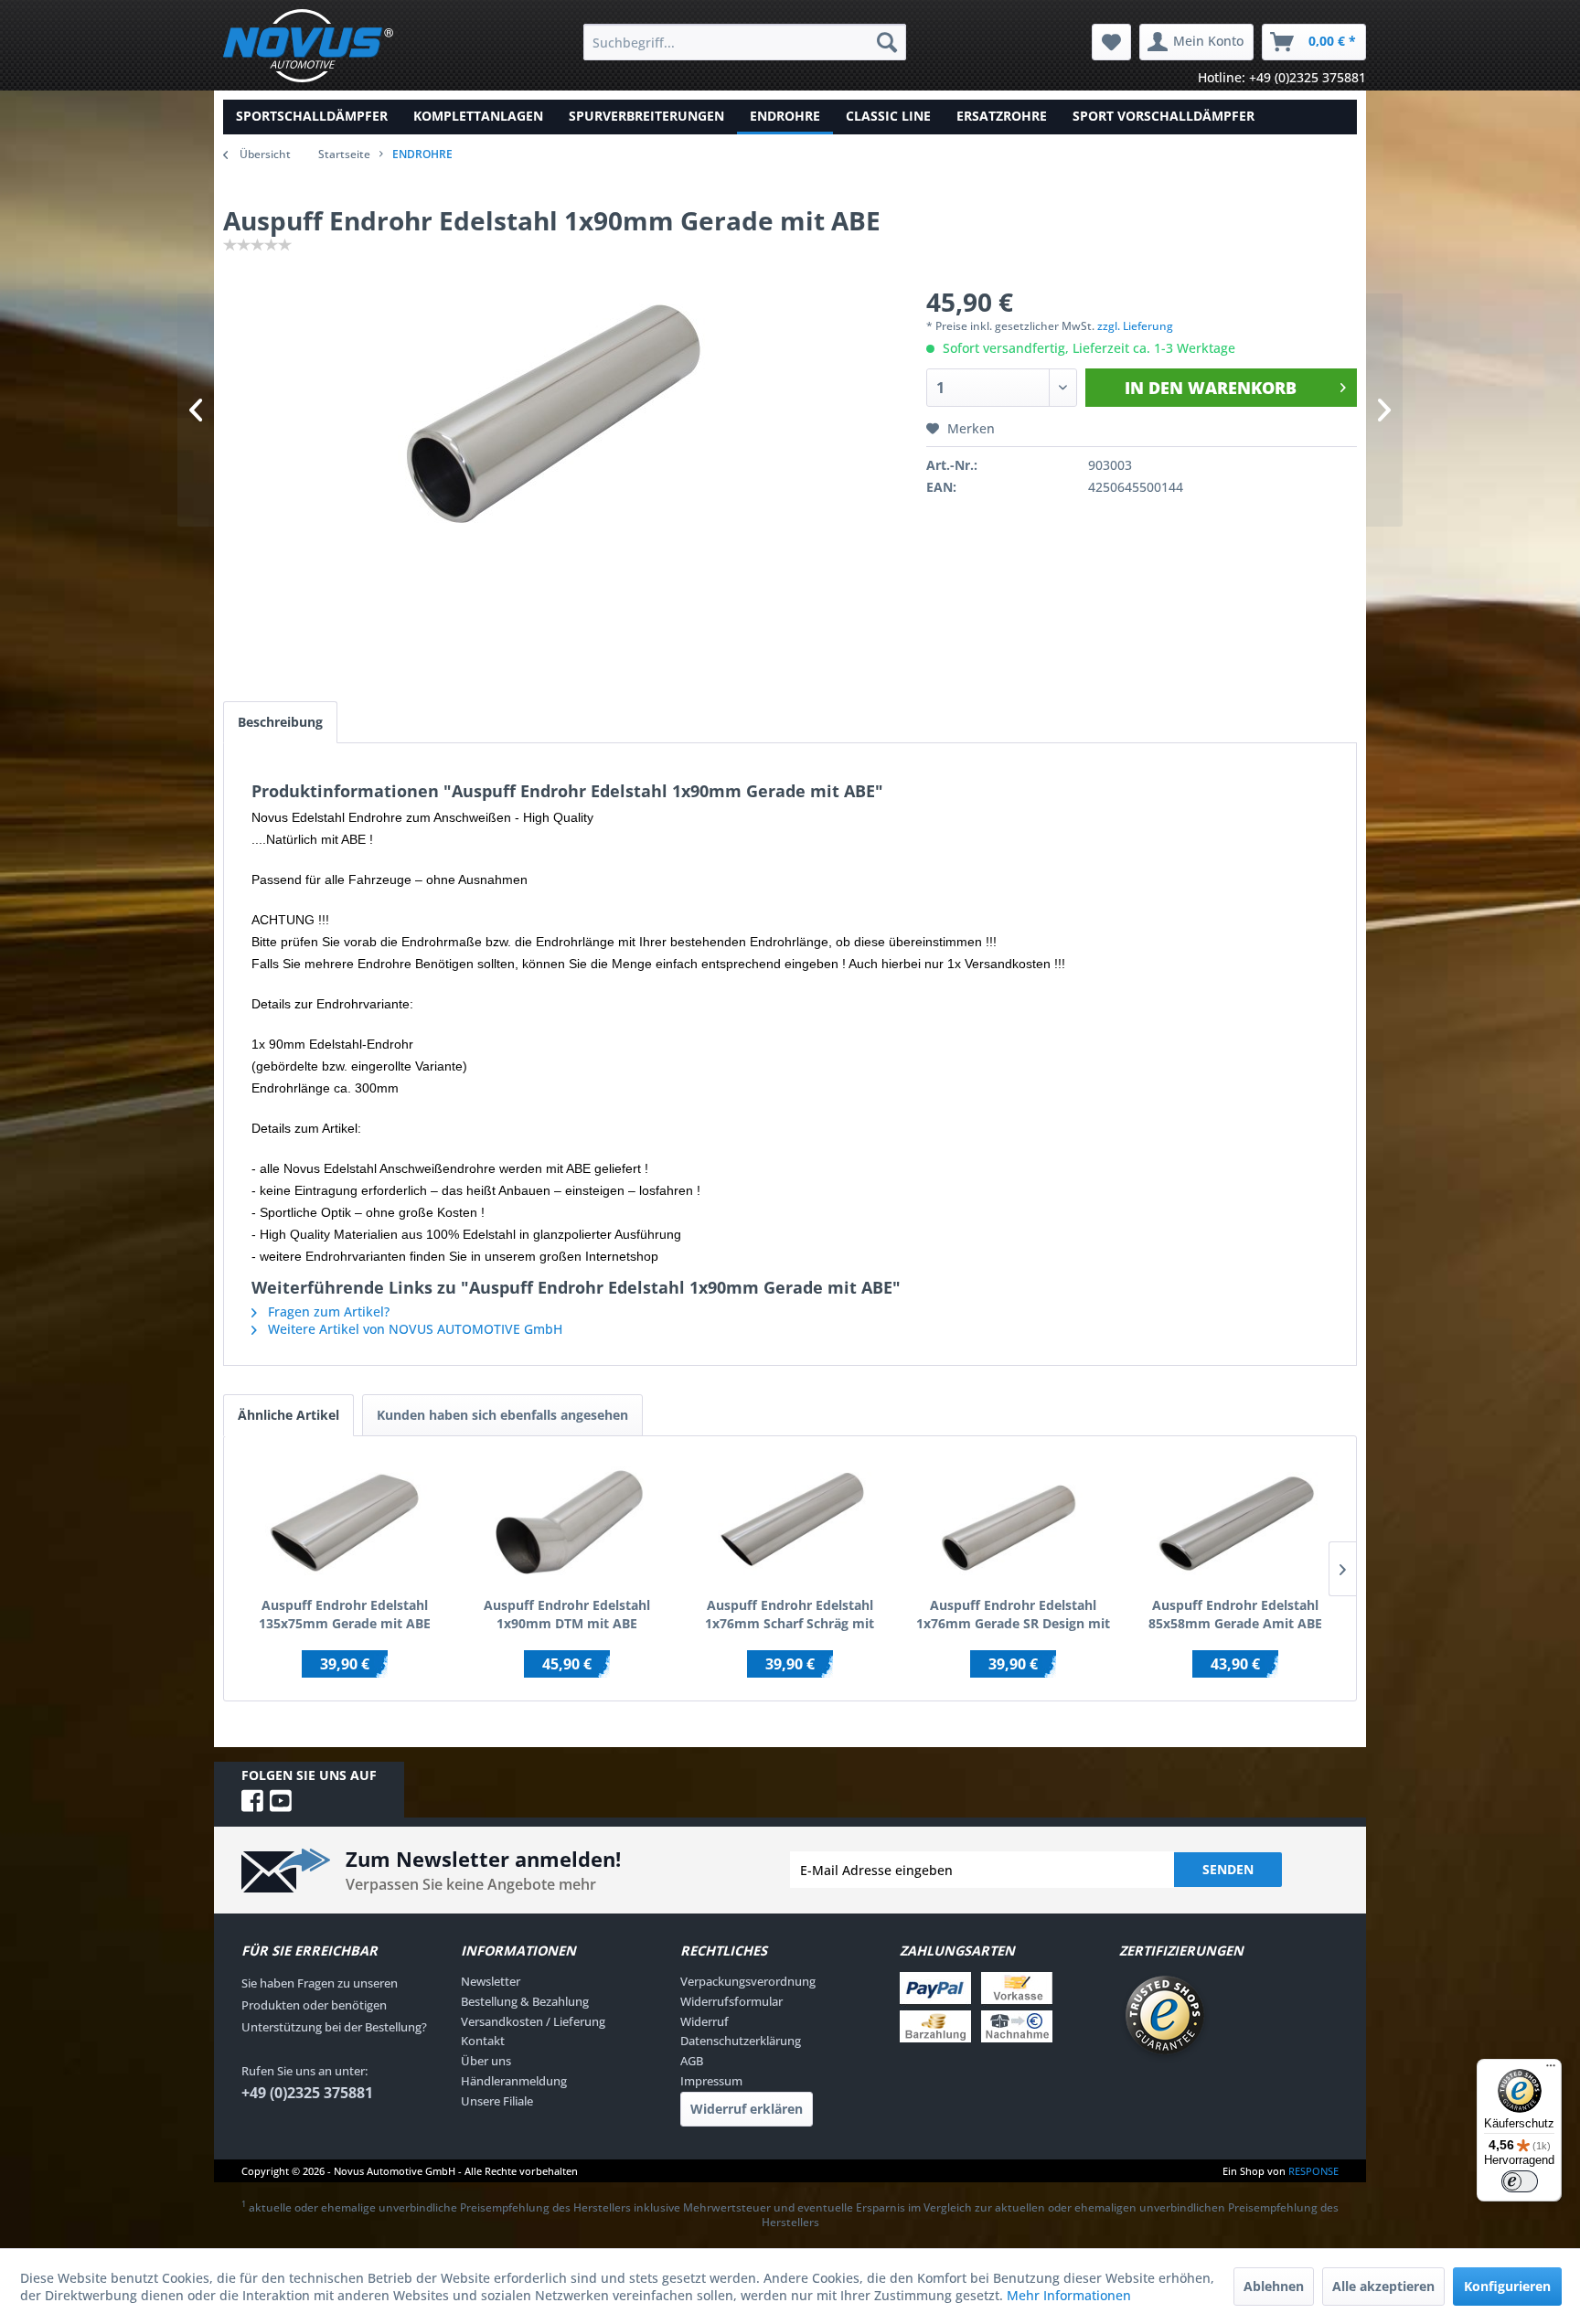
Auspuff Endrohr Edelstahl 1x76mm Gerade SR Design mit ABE (1013, 1615)
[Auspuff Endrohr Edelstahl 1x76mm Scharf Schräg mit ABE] (790, 1523)
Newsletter (491, 1981)
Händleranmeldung (514, 2081)
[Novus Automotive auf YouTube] (281, 1801)
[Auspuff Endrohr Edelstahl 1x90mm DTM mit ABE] (568, 1523)
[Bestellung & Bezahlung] (1005, 2007)
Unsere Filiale (497, 2101)
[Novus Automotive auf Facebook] (256, 1801)
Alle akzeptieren (1383, 2286)
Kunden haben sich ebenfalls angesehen (502, 1415)
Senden (1228, 1869)
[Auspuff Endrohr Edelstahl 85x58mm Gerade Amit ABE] (1235, 1523)
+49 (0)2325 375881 (307, 2093)
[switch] (1520, 2181)
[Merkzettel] (1111, 42)
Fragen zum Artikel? (327, 1311)
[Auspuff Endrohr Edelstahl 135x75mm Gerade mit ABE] (345, 1523)
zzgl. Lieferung (1135, 326)
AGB (692, 2061)
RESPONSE (1313, 2171)
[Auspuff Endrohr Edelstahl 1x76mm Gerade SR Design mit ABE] (1013, 1523)
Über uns (486, 2061)
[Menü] (1551, 2070)
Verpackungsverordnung (748, 1981)
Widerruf (705, 2021)
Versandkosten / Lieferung (533, 2021)
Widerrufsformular (731, 2001)
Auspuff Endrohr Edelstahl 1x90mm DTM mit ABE (567, 1614)
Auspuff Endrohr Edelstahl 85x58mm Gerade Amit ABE (1235, 1614)
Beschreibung (280, 722)
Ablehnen (1274, 2286)
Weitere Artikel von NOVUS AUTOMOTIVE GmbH (413, 1329)
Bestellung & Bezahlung (525, 2001)
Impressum (711, 2081)
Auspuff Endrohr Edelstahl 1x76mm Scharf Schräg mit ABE (790, 1615)
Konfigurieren (1507, 2286)
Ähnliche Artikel (288, 1415)
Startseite (344, 154)
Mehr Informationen (1069, 2295)
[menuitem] (745, 42)
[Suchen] (887, 42)
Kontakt (483, 2041)
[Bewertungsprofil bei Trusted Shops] (1229, 2018)
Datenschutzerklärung (741, 2041)
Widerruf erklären (747, 2109)
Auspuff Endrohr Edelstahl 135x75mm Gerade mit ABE (345, 1614)
